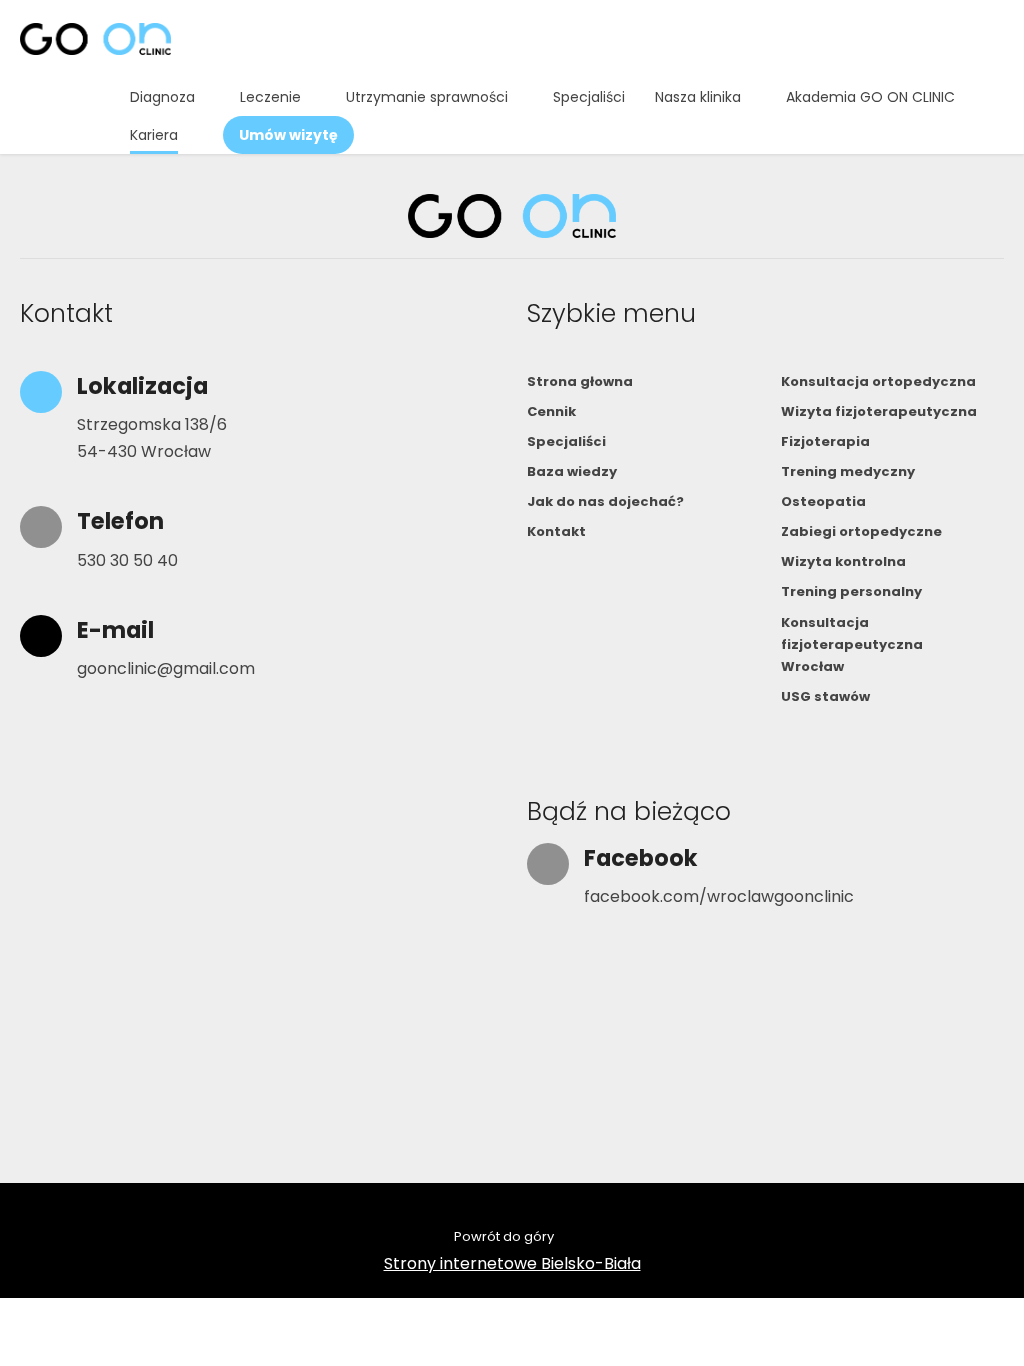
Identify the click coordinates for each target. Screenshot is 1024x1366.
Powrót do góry (504, 1236)
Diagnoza (162, 97)
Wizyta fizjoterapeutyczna (879, 411)
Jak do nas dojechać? (605, 501)
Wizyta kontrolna (843, 561)
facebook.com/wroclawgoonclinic (719, 896)
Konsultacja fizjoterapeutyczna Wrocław (852, 644)
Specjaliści (589, 97)
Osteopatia (823, 501)
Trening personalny (851, 591)
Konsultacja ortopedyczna (878, 381)
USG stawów (825, 696)
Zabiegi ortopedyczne (861, 531)
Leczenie (270, 97)
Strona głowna (580, 381)
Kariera (154, 135)
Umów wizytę (288, 135)
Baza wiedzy (572, 471)
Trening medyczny (848, 471)
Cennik (551, 411)
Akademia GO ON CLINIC (870, 97)
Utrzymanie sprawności (427, 97)
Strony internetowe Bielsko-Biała (512, 1263)
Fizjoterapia (825, 441)
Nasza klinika (698, 97)
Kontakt (556, 531)
